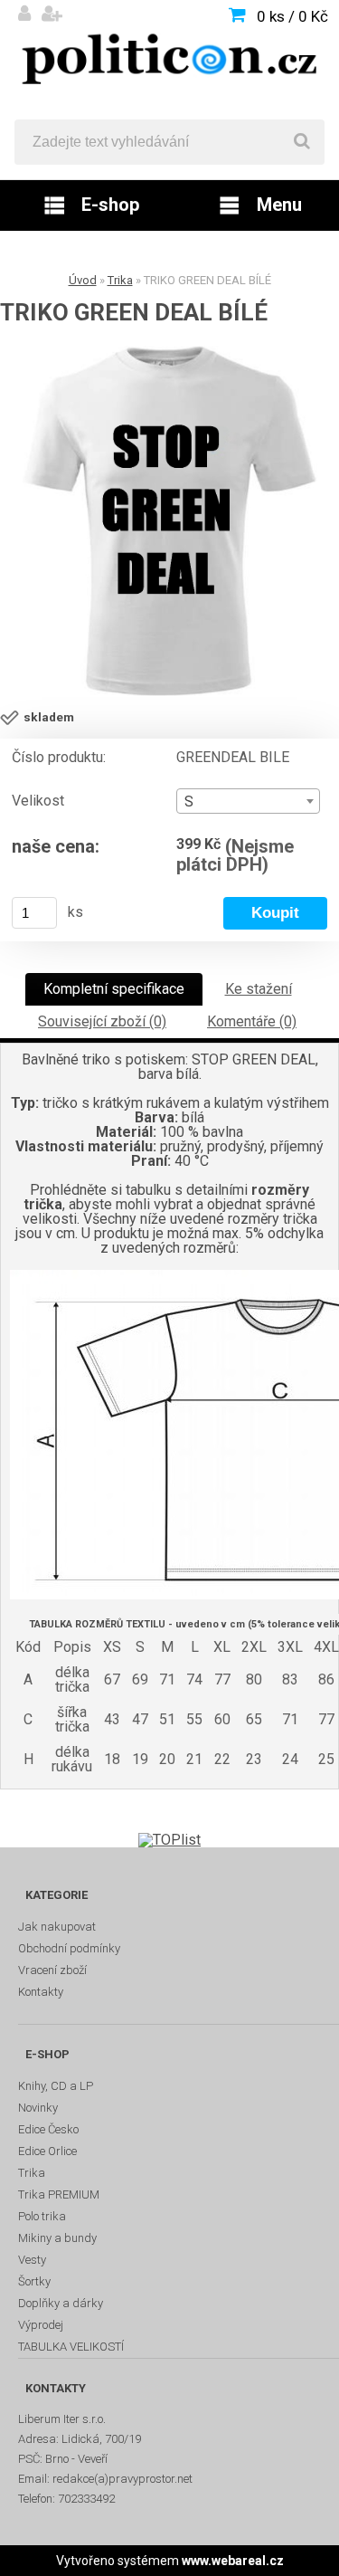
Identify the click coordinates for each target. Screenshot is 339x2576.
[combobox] (248, 801)
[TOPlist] (169, 1840)
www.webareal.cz (233, 2561)
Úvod (83, 280)
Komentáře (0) (252, 1021)
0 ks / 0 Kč (292, 16)
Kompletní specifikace (114, 989)
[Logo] (169, 60)
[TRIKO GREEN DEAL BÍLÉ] (169, 521)
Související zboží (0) (102, 1021)
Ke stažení (259, 989)
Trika (120, 280)
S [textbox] (189, 801)
